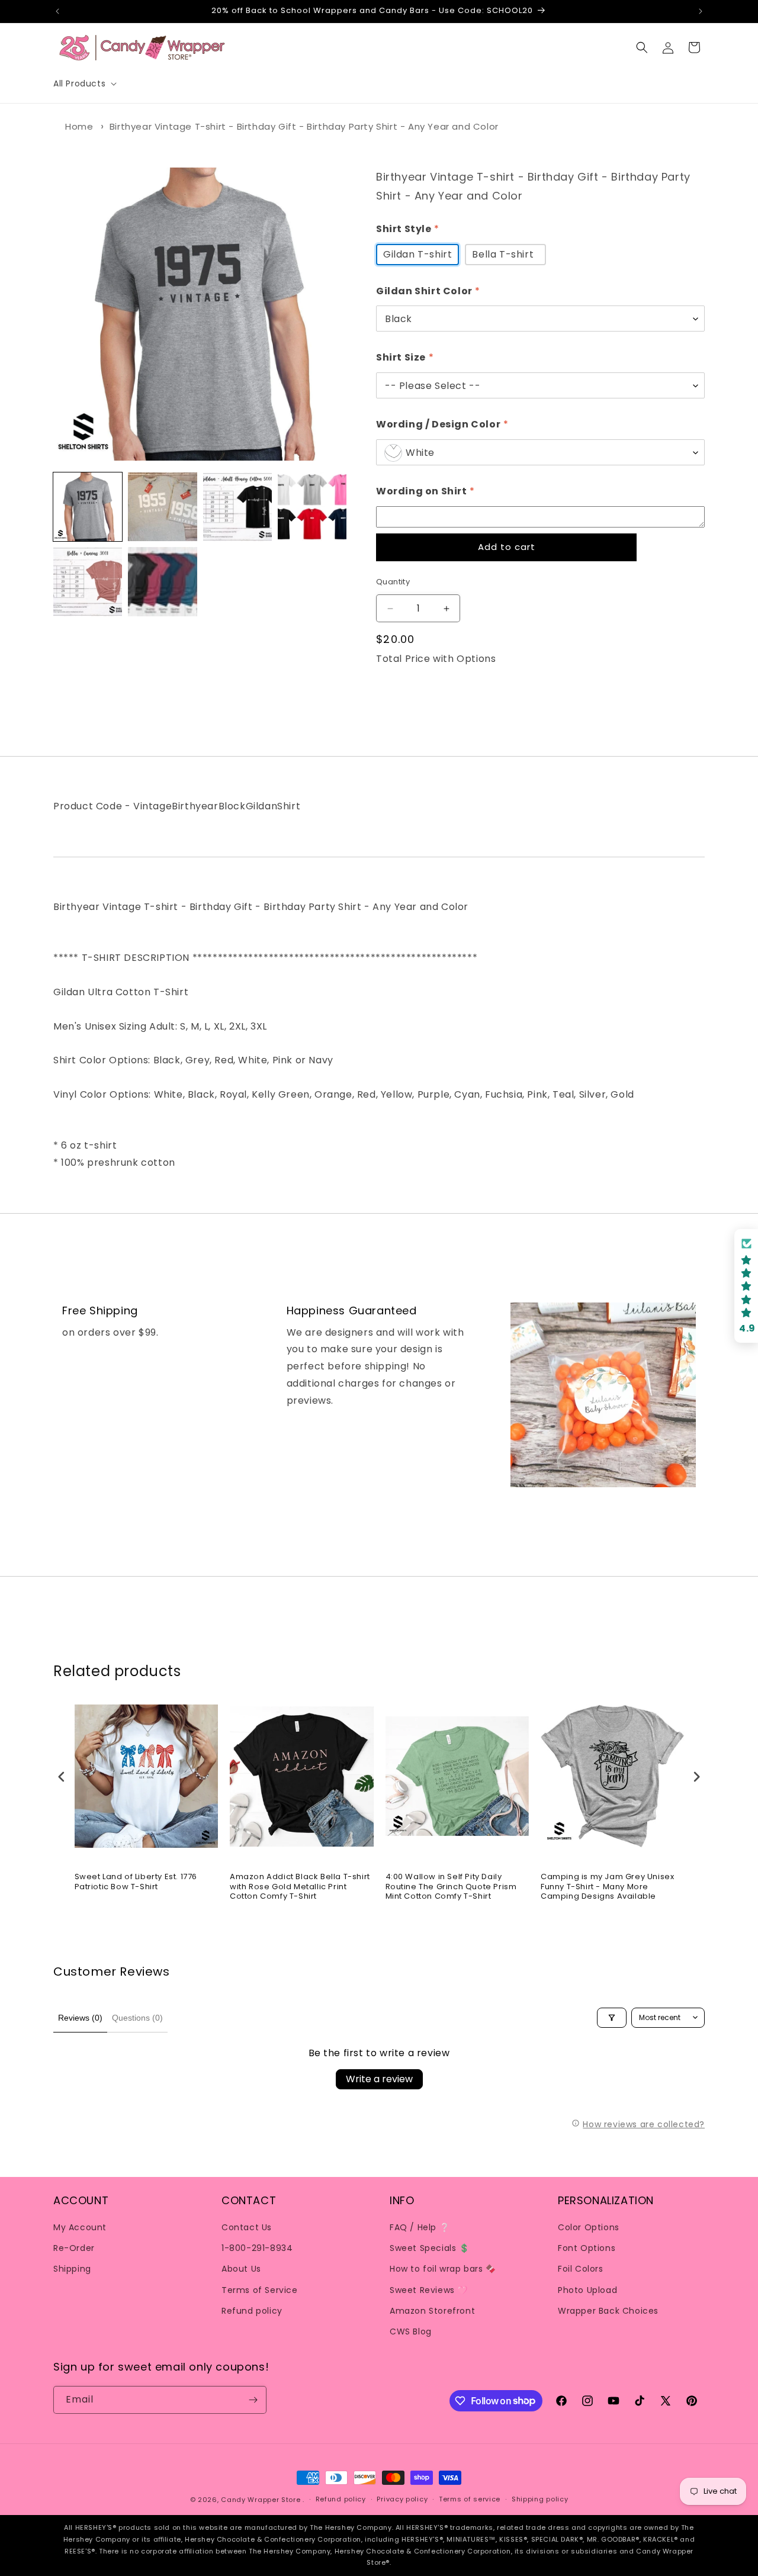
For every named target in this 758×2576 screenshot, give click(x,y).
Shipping (72, 2269)
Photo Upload (587, 2290)
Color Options (589, 2227)
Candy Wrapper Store (261, 2500)
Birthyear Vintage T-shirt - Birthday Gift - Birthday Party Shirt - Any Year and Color (304, 126)
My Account (80, 2227)
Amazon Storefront (432, 2311)
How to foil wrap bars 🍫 (443, 2269)
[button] (84, 83)
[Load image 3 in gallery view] (237, 507)
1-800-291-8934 (257, 2248)
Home (79, 126)
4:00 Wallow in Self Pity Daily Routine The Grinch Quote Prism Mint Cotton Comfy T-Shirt (451, 1887)
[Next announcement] (701, 11)
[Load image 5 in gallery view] (88, 581)
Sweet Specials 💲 (430, 2248)
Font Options (587, 2248)
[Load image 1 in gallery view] (88, 507)
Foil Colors (581, 2269)
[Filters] (612, 2018)
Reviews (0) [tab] (80, 2018)
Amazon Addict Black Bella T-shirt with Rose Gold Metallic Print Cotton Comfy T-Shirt (300, 1887)
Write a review (379, 2079)
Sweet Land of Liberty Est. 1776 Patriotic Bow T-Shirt (136, 1882)
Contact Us (247, 2227)
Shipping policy (540, 2499)
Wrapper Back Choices (608, 2311)
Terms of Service (260, 2290)
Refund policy (252, 2311)
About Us (241, 2269)
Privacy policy (402, 2499)
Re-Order (74, 2248)
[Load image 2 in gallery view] (162, 507)
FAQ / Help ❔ (420, 2227)
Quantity (393, 582)
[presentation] (62, 1776)
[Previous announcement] (57, 11)
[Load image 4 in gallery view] (312, 507)
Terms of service (470, 2499)
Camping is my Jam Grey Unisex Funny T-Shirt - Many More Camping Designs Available (607, 1887)
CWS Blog (411, 2331)
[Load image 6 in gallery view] (162, 581)
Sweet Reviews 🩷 (429, 2290)
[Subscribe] (253, 2400)
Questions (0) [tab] (137, 2018)
